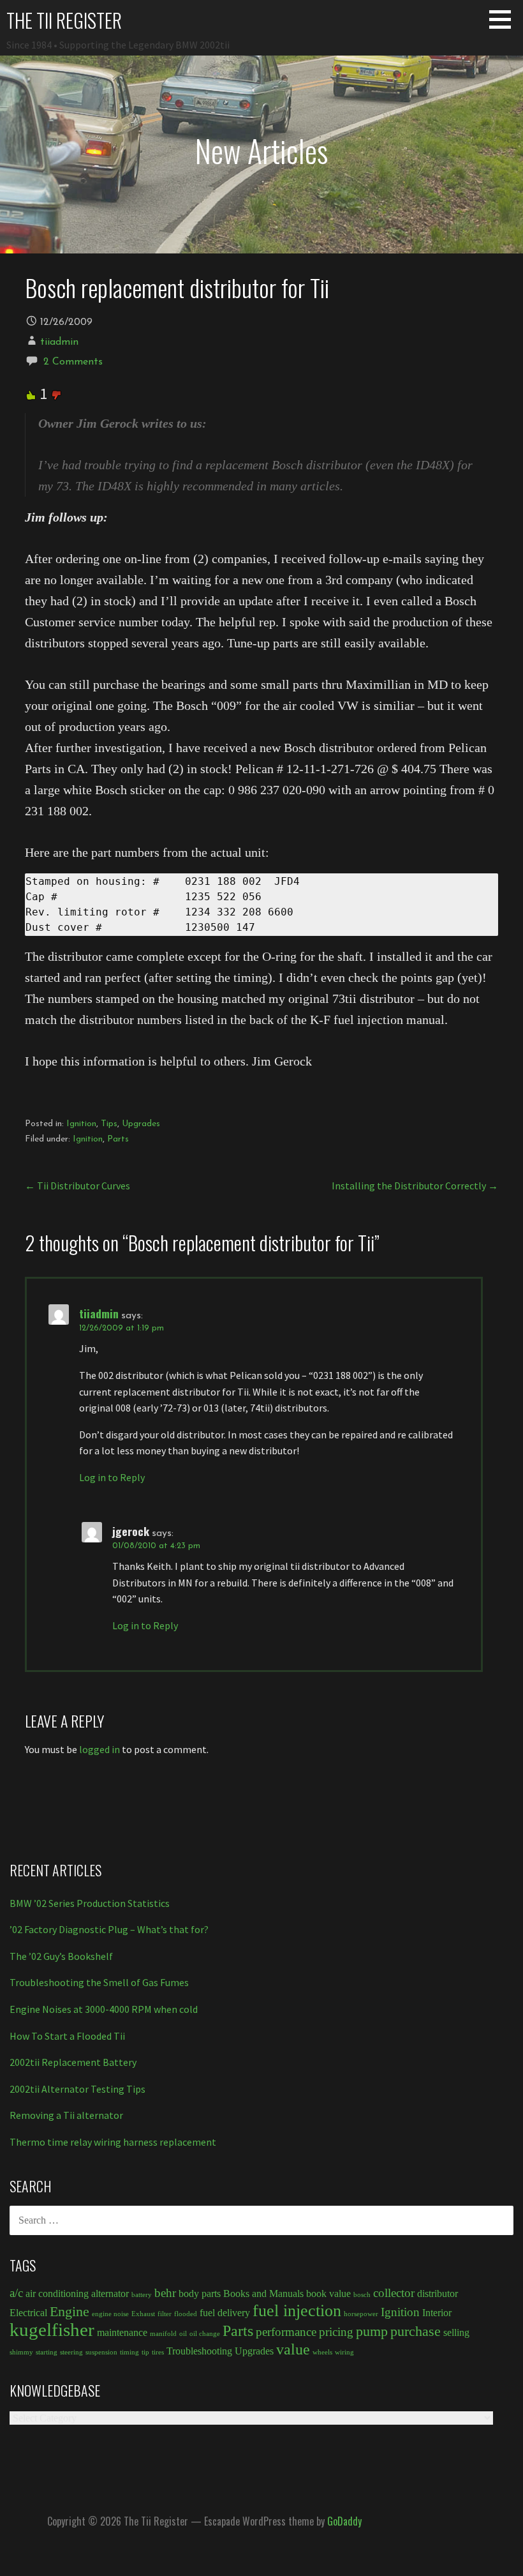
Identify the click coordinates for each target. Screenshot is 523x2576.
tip (145, 2352)
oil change (205, 2334)
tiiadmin (59, 342)
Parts (118, 1139)
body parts (200, 2294)
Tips (109, 1124)
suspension (101, 2352)
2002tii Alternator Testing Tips (77, 2089)
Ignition (81, 1124)
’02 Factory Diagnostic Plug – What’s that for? (109, 1929)
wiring (344, 2352)
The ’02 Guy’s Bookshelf (61, 1956)
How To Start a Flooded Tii (67, 2036)
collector (394, 2293)
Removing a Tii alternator (66, 2115)
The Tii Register (64, 20)
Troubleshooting (199, 2351)
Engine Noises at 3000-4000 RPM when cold (104, 2009)
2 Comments (73, 362)
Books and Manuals (263, 2294)
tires (158, 2352)
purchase (416, 2331)
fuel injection (297, 2310)
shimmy (21, 2352)
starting (47, 2352)
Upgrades (141, 1124)
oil (183, 2334)
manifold (163, 2334)
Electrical (28, 2313)
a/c (16, 2293)
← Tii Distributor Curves (77, 1186)
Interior (437, 2313)
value (293, 2349)
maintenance (122, 2332)
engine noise (110, 2314)
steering (71, 2352)
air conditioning (57, 2294)
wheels (322, 2352)
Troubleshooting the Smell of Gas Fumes (99, 1982)
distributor (438, 2294)
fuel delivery (225, 2313)
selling (456, 2332)
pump (372, 2331)
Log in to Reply (112, 1477)
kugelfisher (52, 2330)
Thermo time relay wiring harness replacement (113, 2142)
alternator (110, 2294)
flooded (186, 2314)
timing (129, 2352)
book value (328, 2294)
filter (165, 2314)
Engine (70, 2311)
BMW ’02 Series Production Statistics (90, 1903)
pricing (336, 2332)
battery (142, 2295)
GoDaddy (344, 2521)
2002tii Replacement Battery (73, 2062)
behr (165, 2293)
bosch (362, 2295)
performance (286, 2332)
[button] (505, 19)
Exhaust (143, 2314)
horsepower (361, 2314)
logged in (99, 1749)
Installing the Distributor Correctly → (415, 1186)
